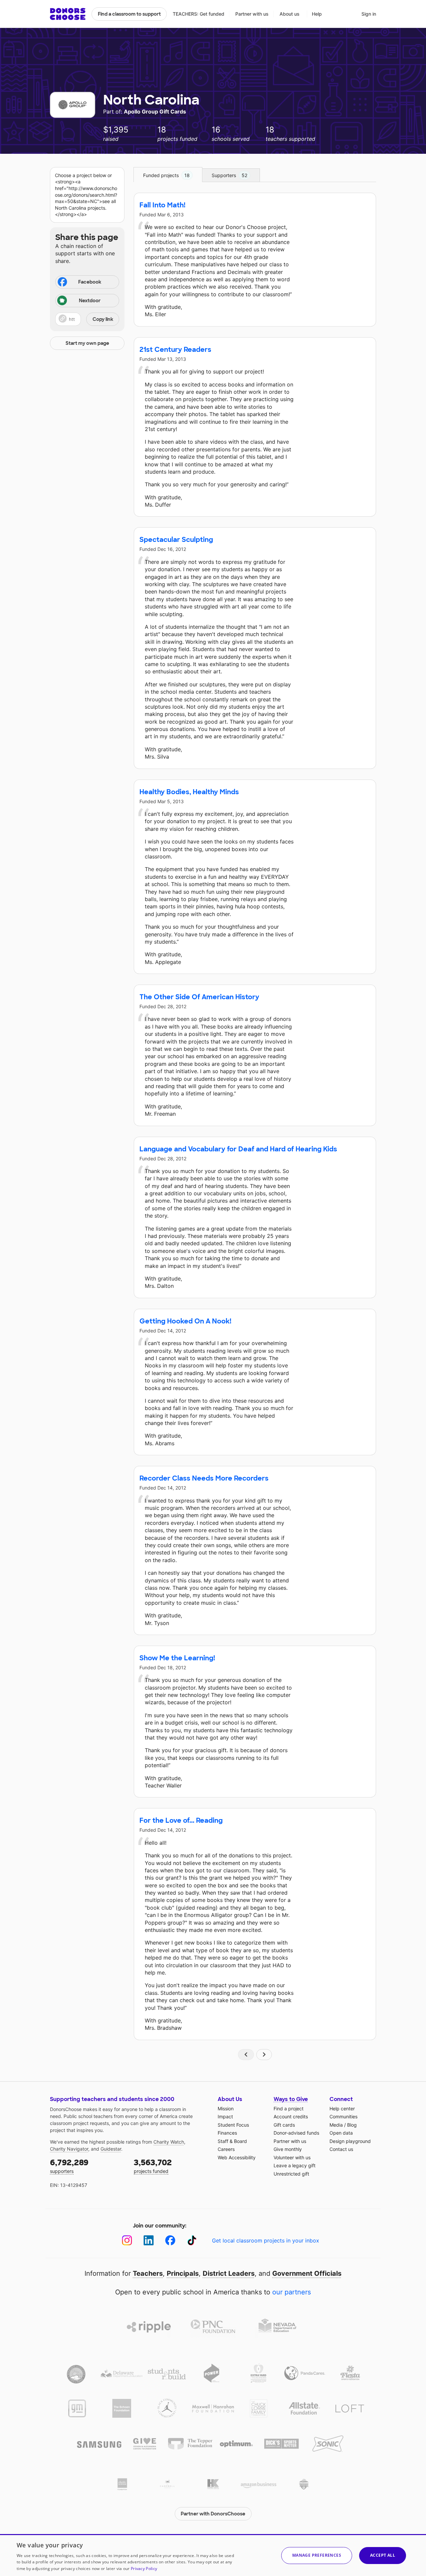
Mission (226, 2108)
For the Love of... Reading (181, 1820)
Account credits (291, 2116)
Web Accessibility (237, 2157)
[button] (87, 319)
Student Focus (233, 2125)
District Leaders (229, 2273)
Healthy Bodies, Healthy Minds (189, 792)
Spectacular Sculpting (176, 540)
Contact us (341, 2149)
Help (317, 14)
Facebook (90, 282)
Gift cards (284, 2125)
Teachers (148, 2273)
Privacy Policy (144, 2569)
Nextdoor (90, 301)
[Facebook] (170, 2240)
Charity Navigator (69, 2149)
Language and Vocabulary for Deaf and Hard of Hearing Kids (238, 1149)
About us (290, 14)
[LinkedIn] (149, 2240)
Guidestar (111, 2149)
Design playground (350, 2141)
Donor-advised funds (296, 2133)
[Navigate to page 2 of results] (264, 2055)
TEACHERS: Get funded (199, 14)
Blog (352, 2125)
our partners (292, 2292)
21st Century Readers (175, 350)
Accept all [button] (383, 2555)
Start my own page (87, 343)
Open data (341, 2133)
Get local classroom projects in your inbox (266, 2240)
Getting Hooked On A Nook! (185, 1321)
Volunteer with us (292, 2157)
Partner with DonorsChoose (213, 2514)
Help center (342, 2108)
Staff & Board (232, 2141)
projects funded (153, 2166)
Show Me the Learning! (177, 1658)
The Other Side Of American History (199, 997)
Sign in (369, 14)
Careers (226, 2149)
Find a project (289, 2108)
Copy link (103, 319)
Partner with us (252, 14)
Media (336, 2125)
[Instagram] (127, 2240)
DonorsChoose (68, 14)
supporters (69, 2166)
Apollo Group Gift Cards (155, 112)
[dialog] (213, 2555)
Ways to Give (291, 2099)
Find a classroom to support (129, 14)
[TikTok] (192, 2240)
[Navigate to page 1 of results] (246, 2055)
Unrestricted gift (291, 2174)
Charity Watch (169, 2142)
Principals (183, 2273)
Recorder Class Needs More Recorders (204, 1478)
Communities (343, 2116)
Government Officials (307, 2273)
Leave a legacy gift (295, 2165)
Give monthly (288, 2149)
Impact (225, 2116)
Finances (227, 2133)
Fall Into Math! (162, 205)
